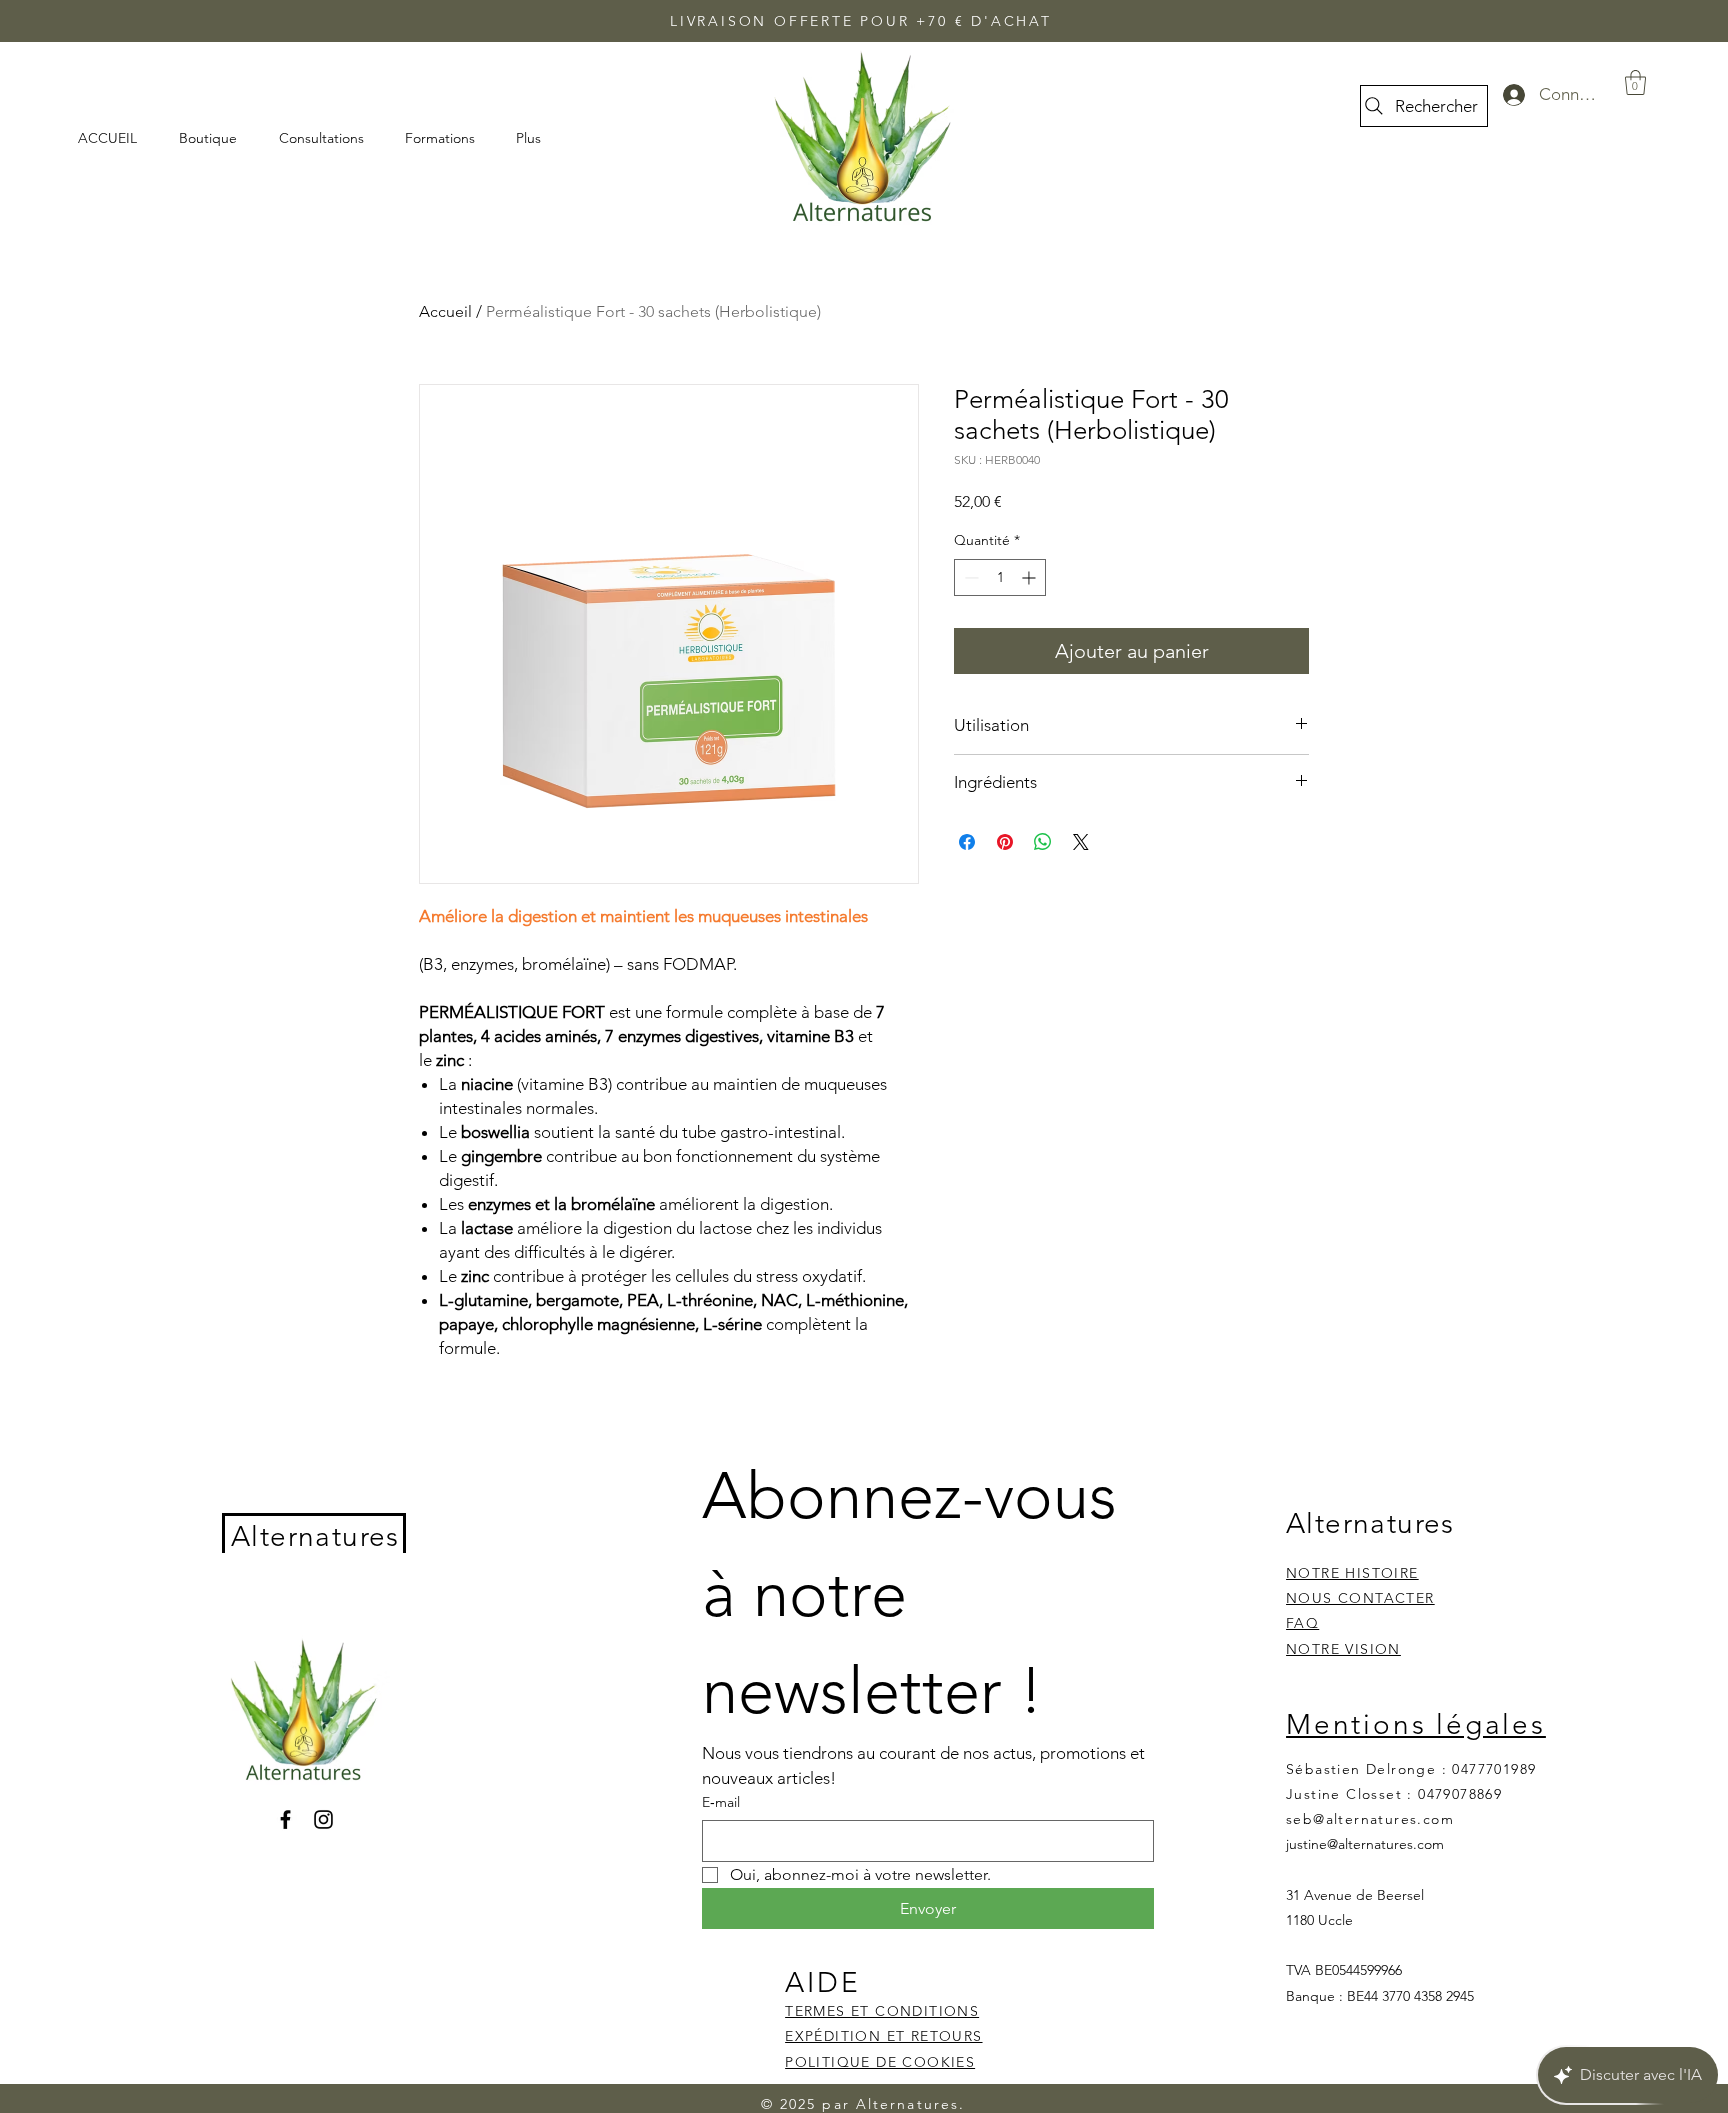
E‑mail (721, 1802)
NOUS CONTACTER (1360, 1598)
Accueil (445, 311)
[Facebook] (285, 1819)
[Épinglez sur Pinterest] (1005, 842)
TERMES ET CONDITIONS (882, 2011)
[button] (1635, 82)
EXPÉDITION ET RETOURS (883, 2036)
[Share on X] (1081, 842)
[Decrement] (969, 577)
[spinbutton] (1000, 577)
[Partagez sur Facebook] (967, 842)
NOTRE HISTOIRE (1352, 1573)
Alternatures (315, 1536)
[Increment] (1030, 577)
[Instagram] (323, 1819)
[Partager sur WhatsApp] (1043, 842)
